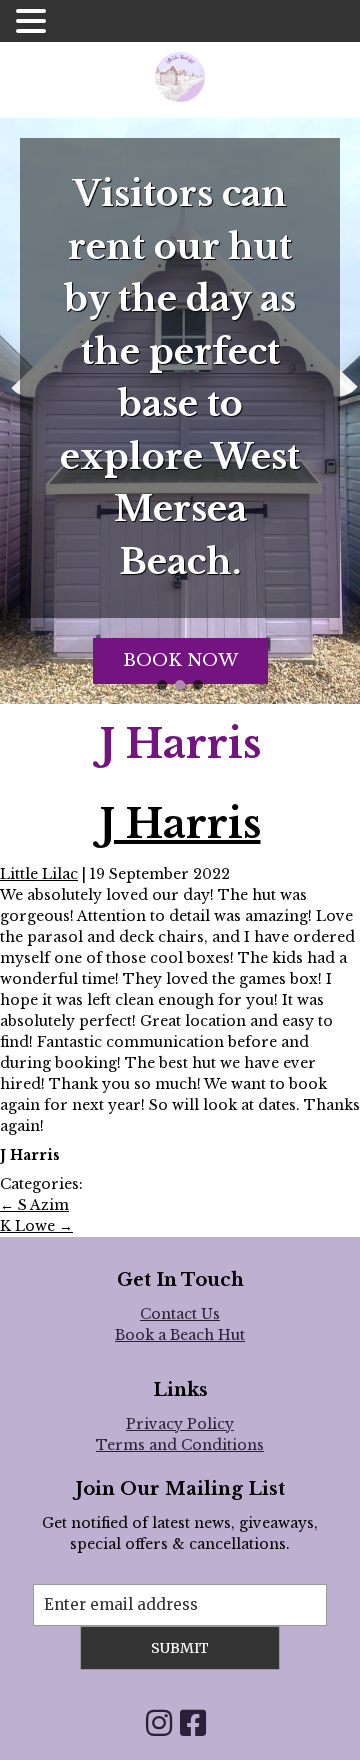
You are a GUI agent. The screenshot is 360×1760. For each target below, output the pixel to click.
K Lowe (36, 1226)
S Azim (34, 1205)
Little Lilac (39, 874)
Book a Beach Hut (180, 1335)
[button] (162, 685)
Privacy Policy (180, 1424)
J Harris (180, 824)
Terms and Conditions (180, 1445)
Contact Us (180, 1314)
